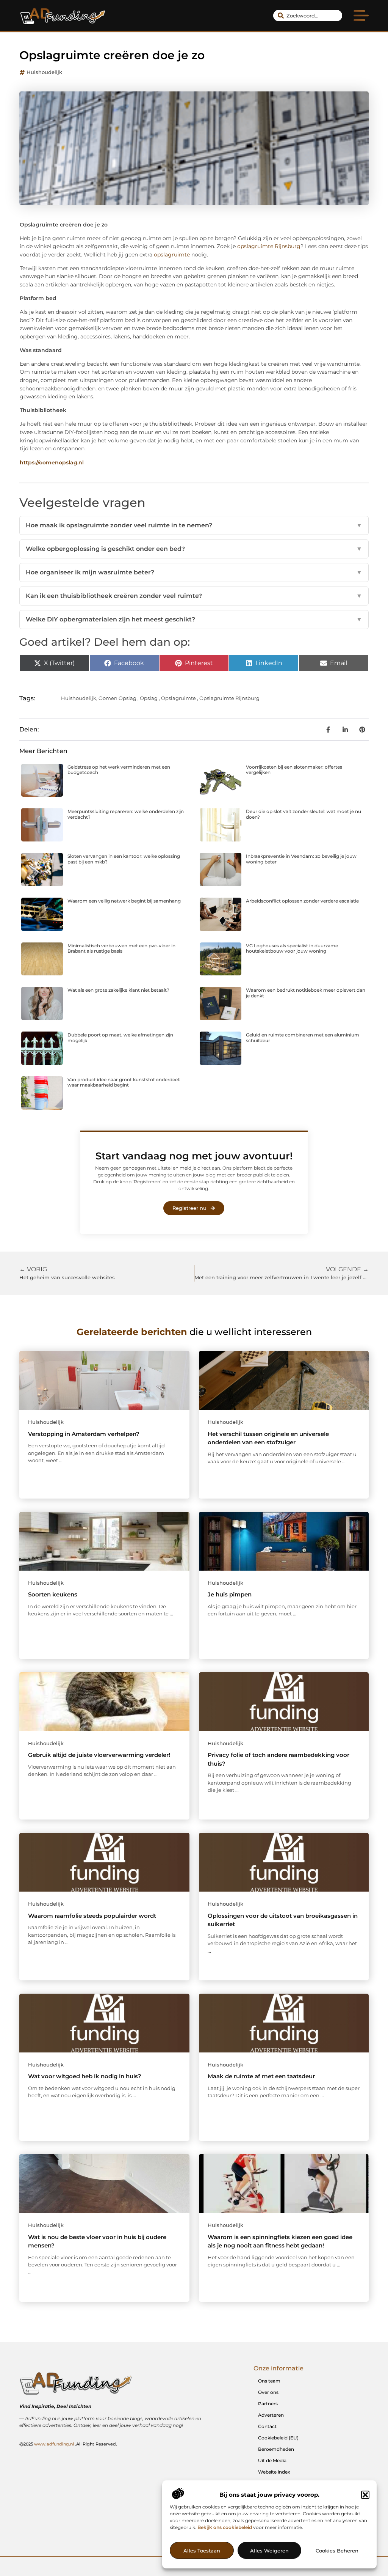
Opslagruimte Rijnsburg (229, 698)
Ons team (269, 2381)
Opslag (149, 698)
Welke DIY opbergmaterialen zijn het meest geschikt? (194, 619)
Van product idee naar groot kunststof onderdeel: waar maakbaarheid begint (124, 1082)
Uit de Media (272, 2460)
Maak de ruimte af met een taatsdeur (261, 2076)
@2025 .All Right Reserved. (68, 2444)
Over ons (268, 2392)
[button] (365, 2495)
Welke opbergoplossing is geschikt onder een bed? (194, 549)
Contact (267, 2426)
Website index (274, 2472)
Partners (268, 2404)
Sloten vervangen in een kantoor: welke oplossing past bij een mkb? (124, 859)
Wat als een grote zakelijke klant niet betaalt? (118, 990)
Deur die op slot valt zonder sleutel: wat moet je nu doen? (304, 814)
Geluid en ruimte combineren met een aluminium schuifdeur (303, 1037)
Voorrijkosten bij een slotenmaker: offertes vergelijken (294, 770)
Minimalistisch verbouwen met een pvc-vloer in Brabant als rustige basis (121, 948)
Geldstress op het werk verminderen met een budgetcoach (119, 770)
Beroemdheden (276, 2449)
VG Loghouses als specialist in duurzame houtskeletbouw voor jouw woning (292, 948)
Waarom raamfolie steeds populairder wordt (92, 1916)
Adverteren (271, 2415)
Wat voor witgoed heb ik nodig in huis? (85, 2076)
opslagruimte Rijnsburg (269, 246)
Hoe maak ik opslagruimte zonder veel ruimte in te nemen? (194, 525)
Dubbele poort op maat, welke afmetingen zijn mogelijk (120, 1037)
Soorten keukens (53, 1594)
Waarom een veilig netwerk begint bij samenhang (124, 901)
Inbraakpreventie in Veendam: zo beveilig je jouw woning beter (301, 859)
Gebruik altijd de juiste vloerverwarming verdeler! (99, 1755)
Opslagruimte (178, 698)
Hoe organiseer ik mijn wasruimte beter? (194, 572)
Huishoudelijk (44, 72)
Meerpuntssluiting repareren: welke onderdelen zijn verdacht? (126, 814)
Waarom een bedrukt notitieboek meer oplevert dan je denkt (306, 993)
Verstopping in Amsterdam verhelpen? (84, 1434)
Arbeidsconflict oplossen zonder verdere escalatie (302, 901)
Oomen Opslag (117, 698)
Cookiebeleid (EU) (278, 2438)
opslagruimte (172, 255)
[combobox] (308, 16)
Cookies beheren (337, 2551)
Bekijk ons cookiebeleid (225, 2527)
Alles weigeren (269, 2551)
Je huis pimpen (230, 1594)
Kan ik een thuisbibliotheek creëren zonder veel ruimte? (194, 596)
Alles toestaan (202, 2551)
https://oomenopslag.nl (52, 462)
